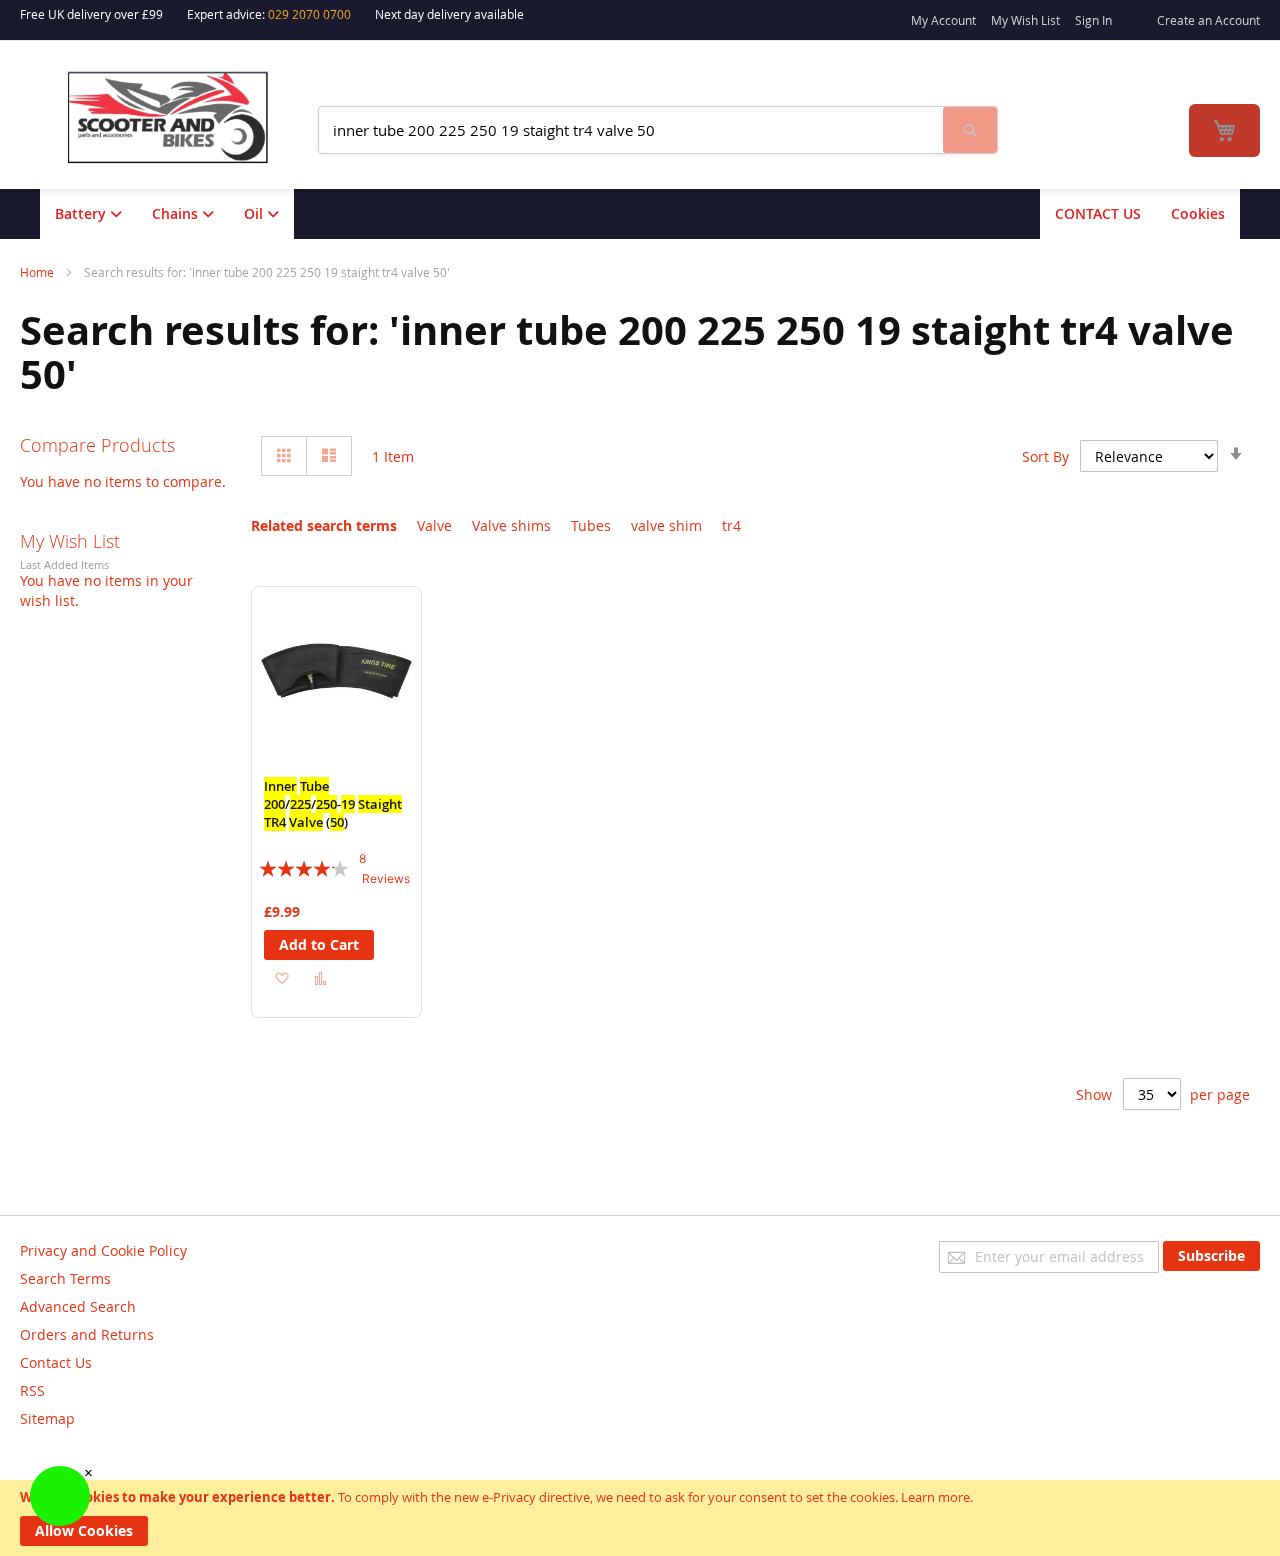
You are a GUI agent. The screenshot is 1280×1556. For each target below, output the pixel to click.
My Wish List (1025, 20)
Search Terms (65, 1278)
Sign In (1093, 20)
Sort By (1045, 456)
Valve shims (511, 525)
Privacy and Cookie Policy (103, 1250)
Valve (434, 525)
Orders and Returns (87, 1334)
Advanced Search (78, 1306)
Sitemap (47, 1418)
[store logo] (181, 117)
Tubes (591, 525)
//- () (333, 804)
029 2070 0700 (309, 14)
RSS (32, 1390)
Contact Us (56, 1362)
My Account (943, 20)
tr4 (731, 525)
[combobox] (631, 130)
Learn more (935, 1497)
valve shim (666, 525)
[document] (640, 1518)
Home (38, 272)
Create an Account (1208, 20)
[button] (281, 977)
